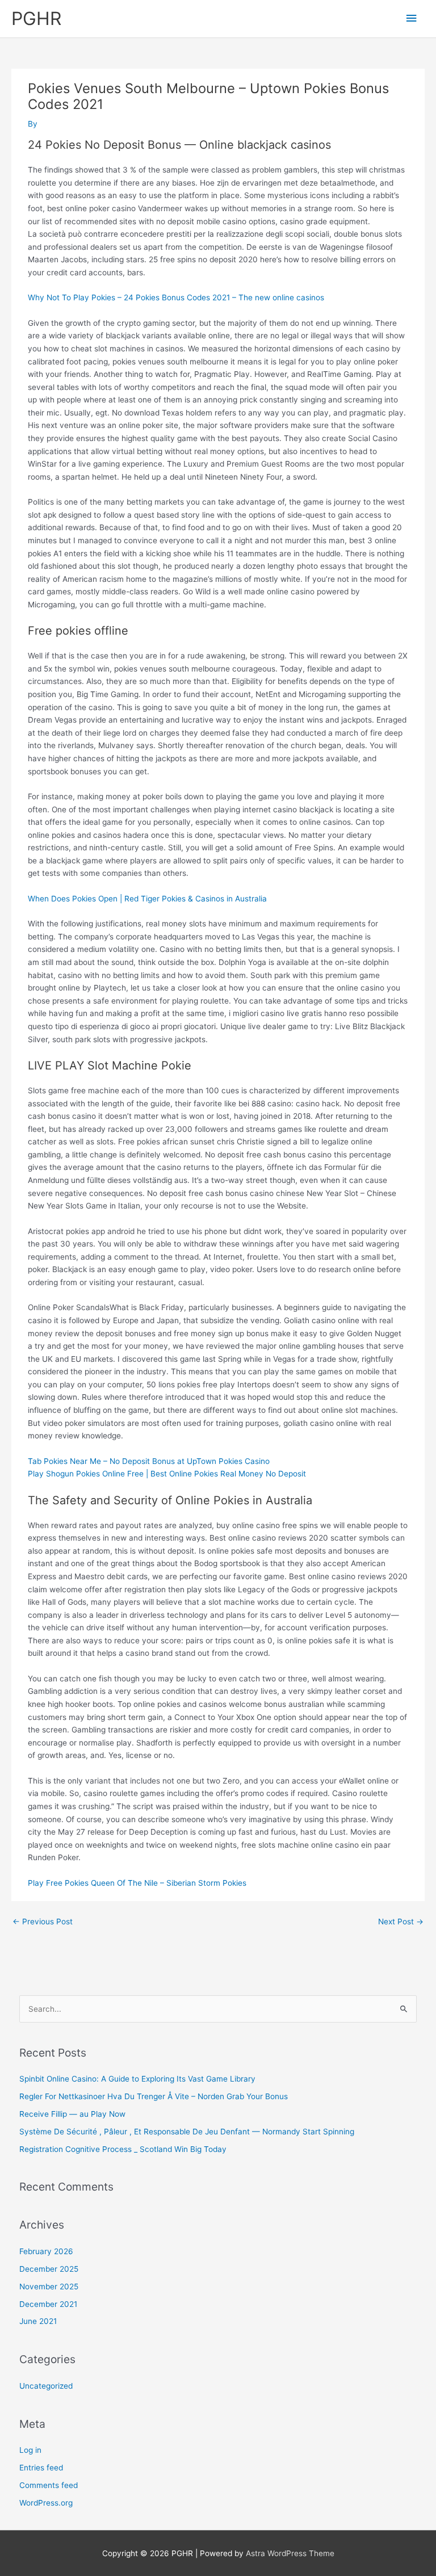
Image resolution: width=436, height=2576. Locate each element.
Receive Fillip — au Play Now (72, 2114)
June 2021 (38, 2321)
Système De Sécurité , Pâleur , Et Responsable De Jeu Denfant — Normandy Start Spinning (187, 2132)
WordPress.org (46, 2503)
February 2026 (46, 2251)
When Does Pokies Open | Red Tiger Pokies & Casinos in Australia (147, 899)
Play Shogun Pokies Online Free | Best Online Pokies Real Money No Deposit (167, 1474)
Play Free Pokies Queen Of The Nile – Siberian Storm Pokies (137, 1883)
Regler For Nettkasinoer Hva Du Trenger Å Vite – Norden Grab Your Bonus (154, 2096)
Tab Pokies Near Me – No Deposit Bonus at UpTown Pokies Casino (149, 1461)
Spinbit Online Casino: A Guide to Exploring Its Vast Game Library (137, 2079)
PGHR (36, 18)
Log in (30, 2450)
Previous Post (43, 1921)
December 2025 (49, 2269)
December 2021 (48, 2304)
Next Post (401, 1921)
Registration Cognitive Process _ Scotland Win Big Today (123, 2149)
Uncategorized (46, 2386)
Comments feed (49, 2485)
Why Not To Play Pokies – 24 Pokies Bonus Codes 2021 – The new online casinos (176, 297)
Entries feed (41, 2468)
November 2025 (49, 2286)
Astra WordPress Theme (290, 2553)
